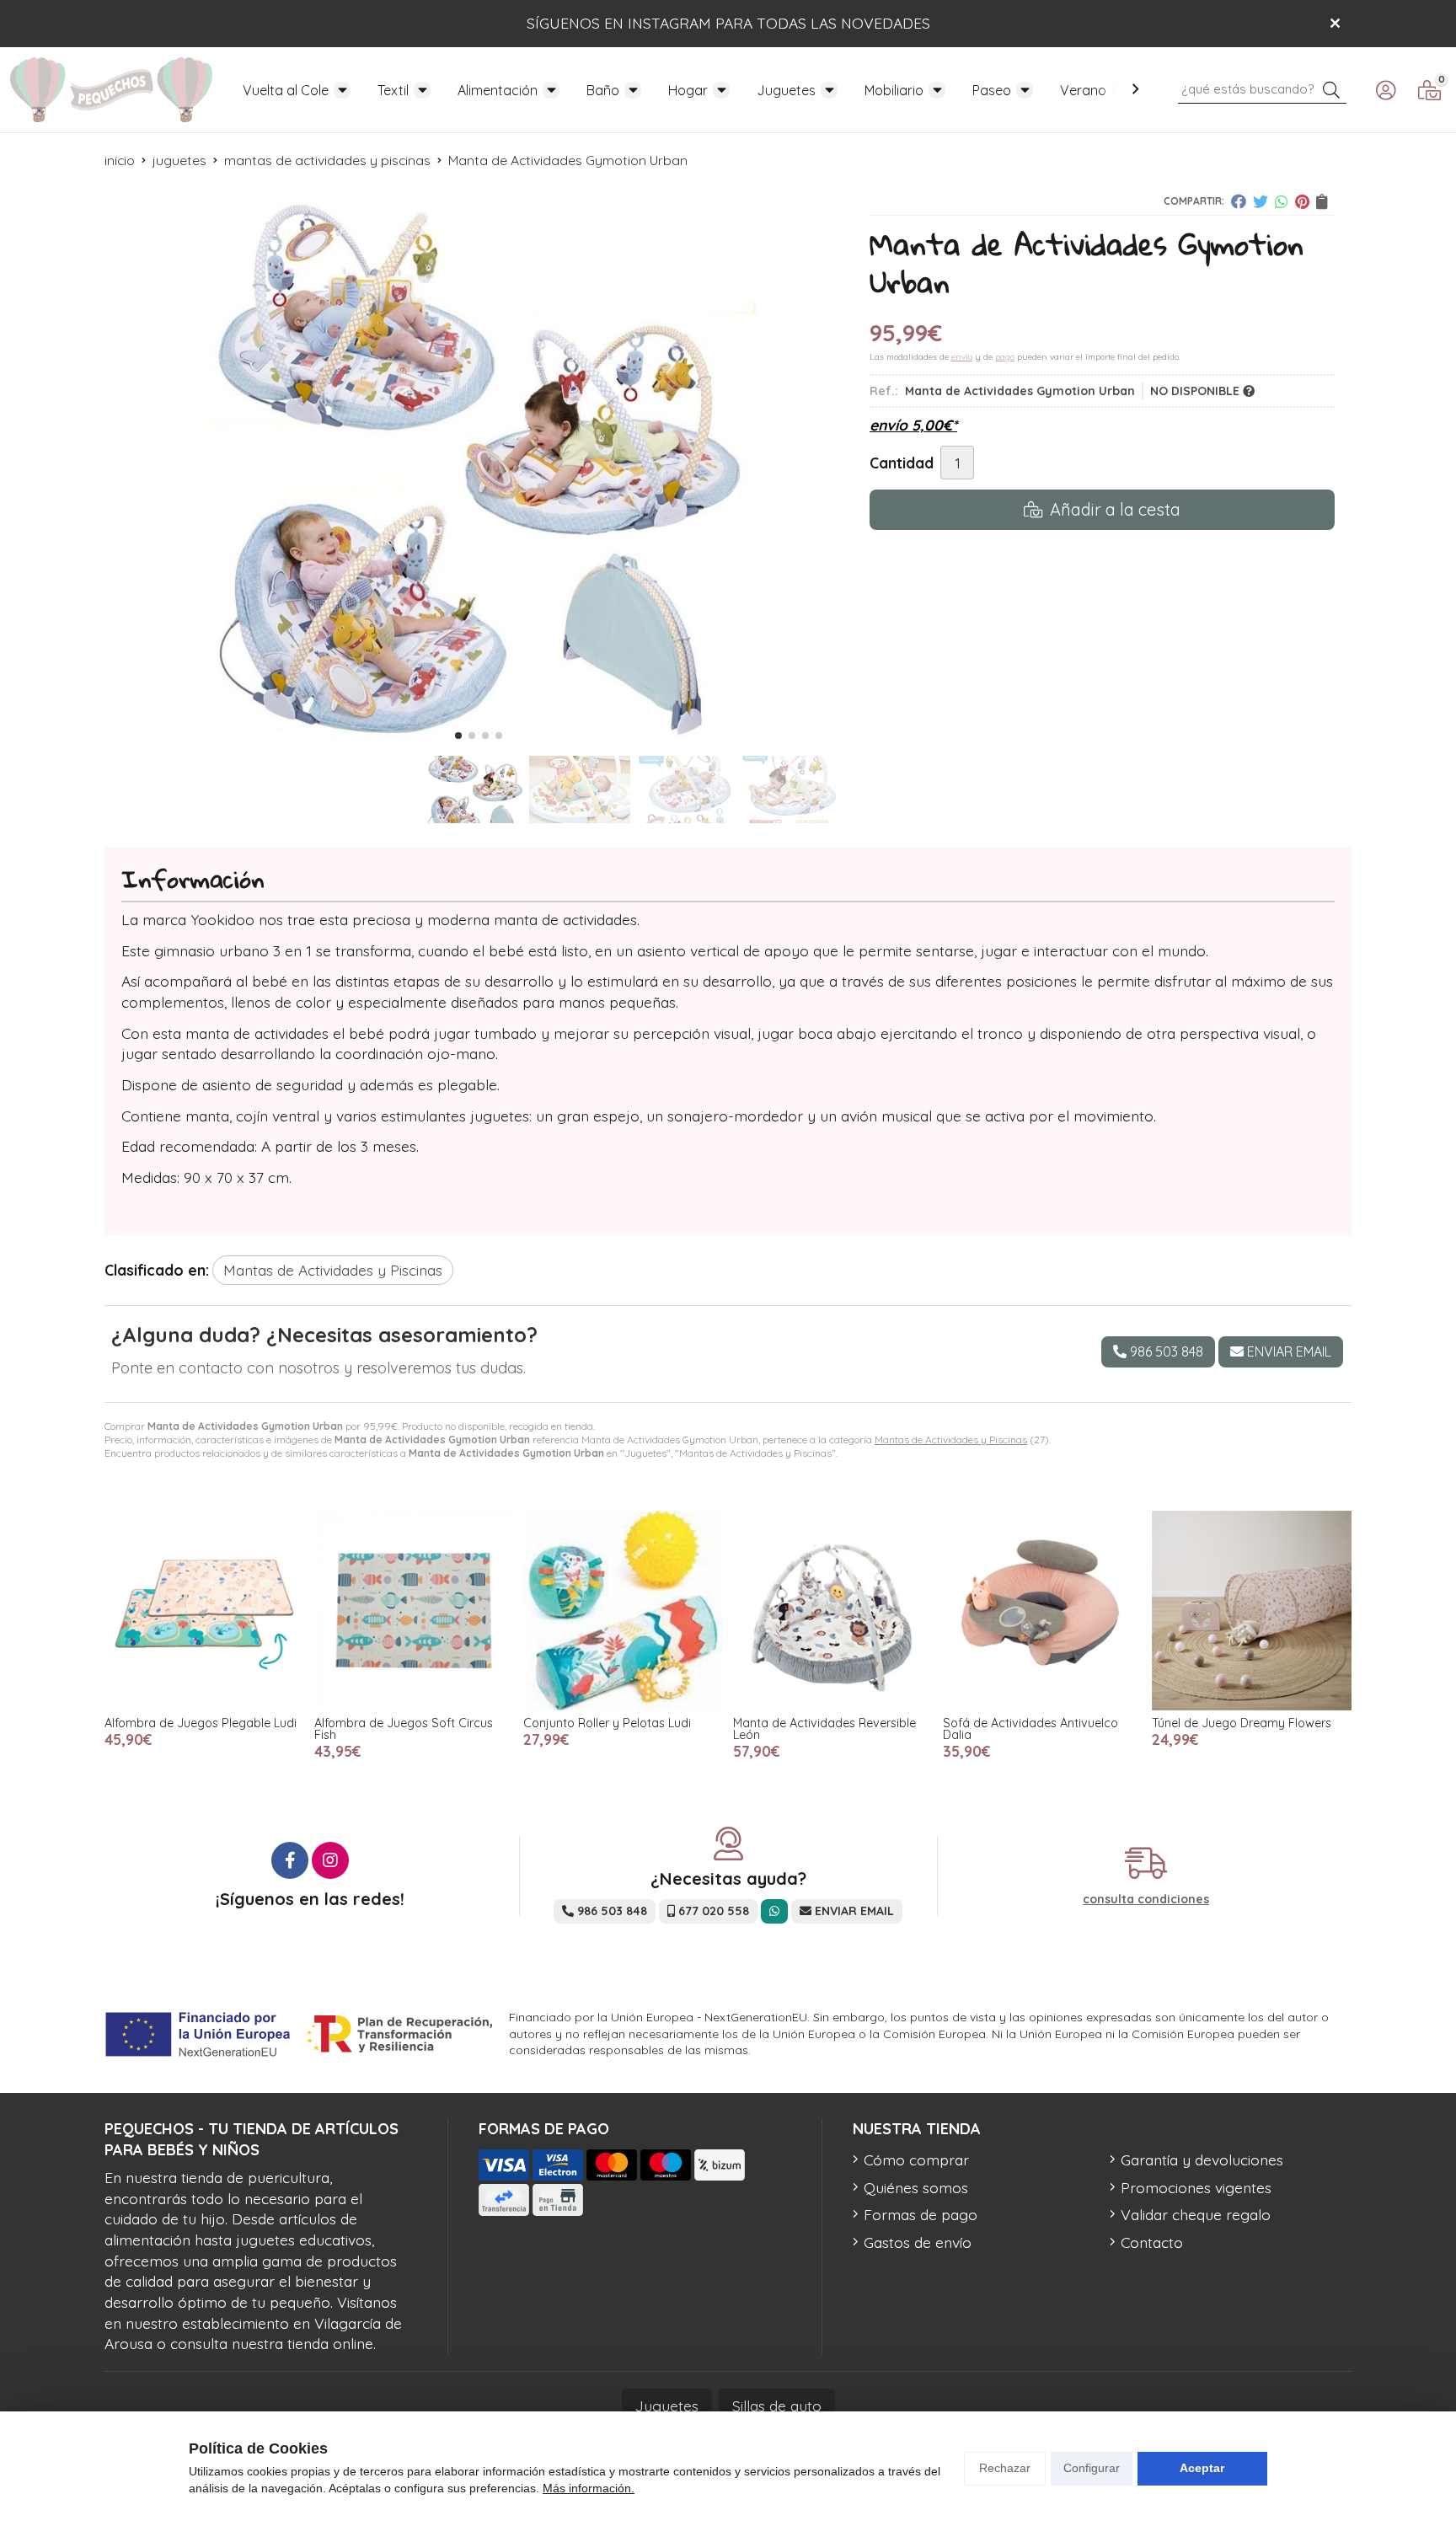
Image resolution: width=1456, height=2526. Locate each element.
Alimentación (498, 90)
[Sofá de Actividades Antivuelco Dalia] (1043, 1611)
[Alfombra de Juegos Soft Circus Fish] (414, 1611)
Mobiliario (894, 90)
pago (1005, 357)
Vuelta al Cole (286, 90)
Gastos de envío (918, 2242)
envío (962, 357)
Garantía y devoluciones (1202, 2159)
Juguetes (786, 90)
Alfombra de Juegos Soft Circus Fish (404, 1729)
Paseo (992, 90)
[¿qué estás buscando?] (1262, 88)
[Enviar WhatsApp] (774, 1911)
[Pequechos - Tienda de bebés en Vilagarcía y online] (111, 90)
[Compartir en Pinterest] (1302, 201)
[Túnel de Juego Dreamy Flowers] (1252, 1611)
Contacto (1152, 2242)
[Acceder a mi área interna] (1385, 90)
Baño (603, 90)
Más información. (589, 2488)
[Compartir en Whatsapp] (1282, 201)
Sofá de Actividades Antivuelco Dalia (1030, 1729)
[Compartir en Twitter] (1261, 201)
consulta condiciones (1146, 1900)
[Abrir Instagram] (330, 1860)
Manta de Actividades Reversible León (824, 1729)
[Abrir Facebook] (290, 1860)
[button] (458, 736)
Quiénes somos (916, 2187)
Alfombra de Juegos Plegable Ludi (201, 1723)
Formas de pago (921, 2214)
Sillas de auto (777, 2406)
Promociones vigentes (1196, 2187)
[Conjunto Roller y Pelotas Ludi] (623, 1611)
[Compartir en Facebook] (1239, 201)
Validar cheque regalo (1196, 2214)
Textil (393, 90)
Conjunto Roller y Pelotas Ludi (607, 1723)
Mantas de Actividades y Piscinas (951, 1440)
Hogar (688, 90)
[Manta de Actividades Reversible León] (833, 1611)
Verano (1083, 90)
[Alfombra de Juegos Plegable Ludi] (204, 1611)
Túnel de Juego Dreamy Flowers (1242, 1723)
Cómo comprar (916, 2159)
